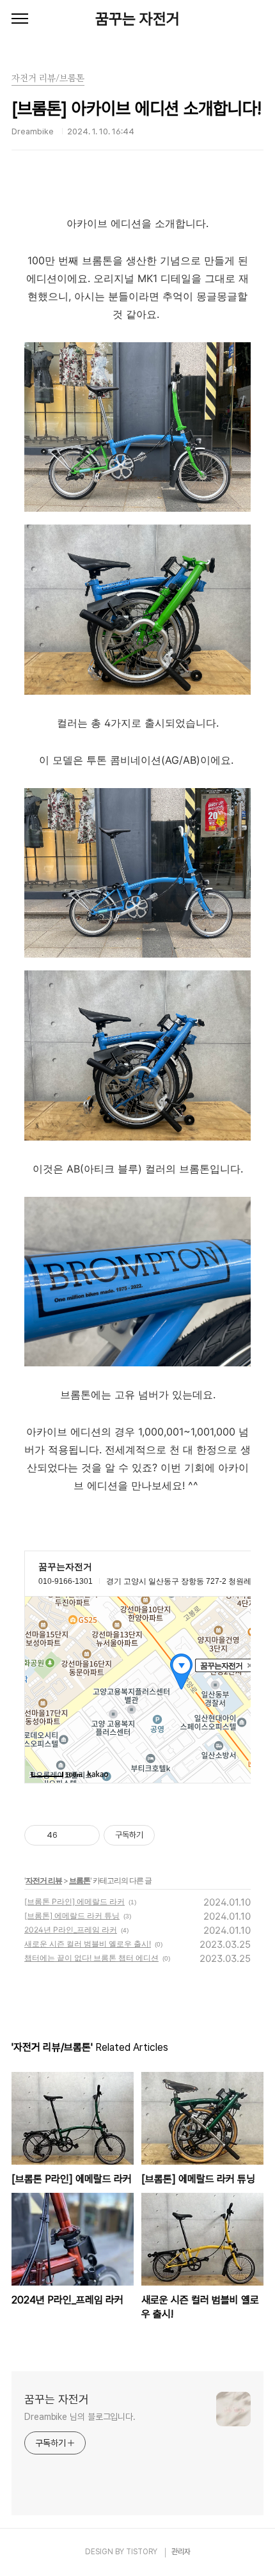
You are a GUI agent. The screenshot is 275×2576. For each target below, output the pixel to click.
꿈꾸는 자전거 (137, 19)
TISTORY (142, 2552)
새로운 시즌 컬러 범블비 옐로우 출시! (88, 1944)
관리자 (181, 2552)
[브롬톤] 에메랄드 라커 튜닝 (72, 1916)
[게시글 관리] (85, 1835)
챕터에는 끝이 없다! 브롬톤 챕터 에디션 (91, 1958)
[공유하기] (69, 1835)
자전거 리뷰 (44, 1880)
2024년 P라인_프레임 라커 (71, 1930)
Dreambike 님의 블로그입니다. (80, 2417)
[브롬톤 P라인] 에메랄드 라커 (75, 1901)
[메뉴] (20, 19)
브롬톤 (80, 1880)
